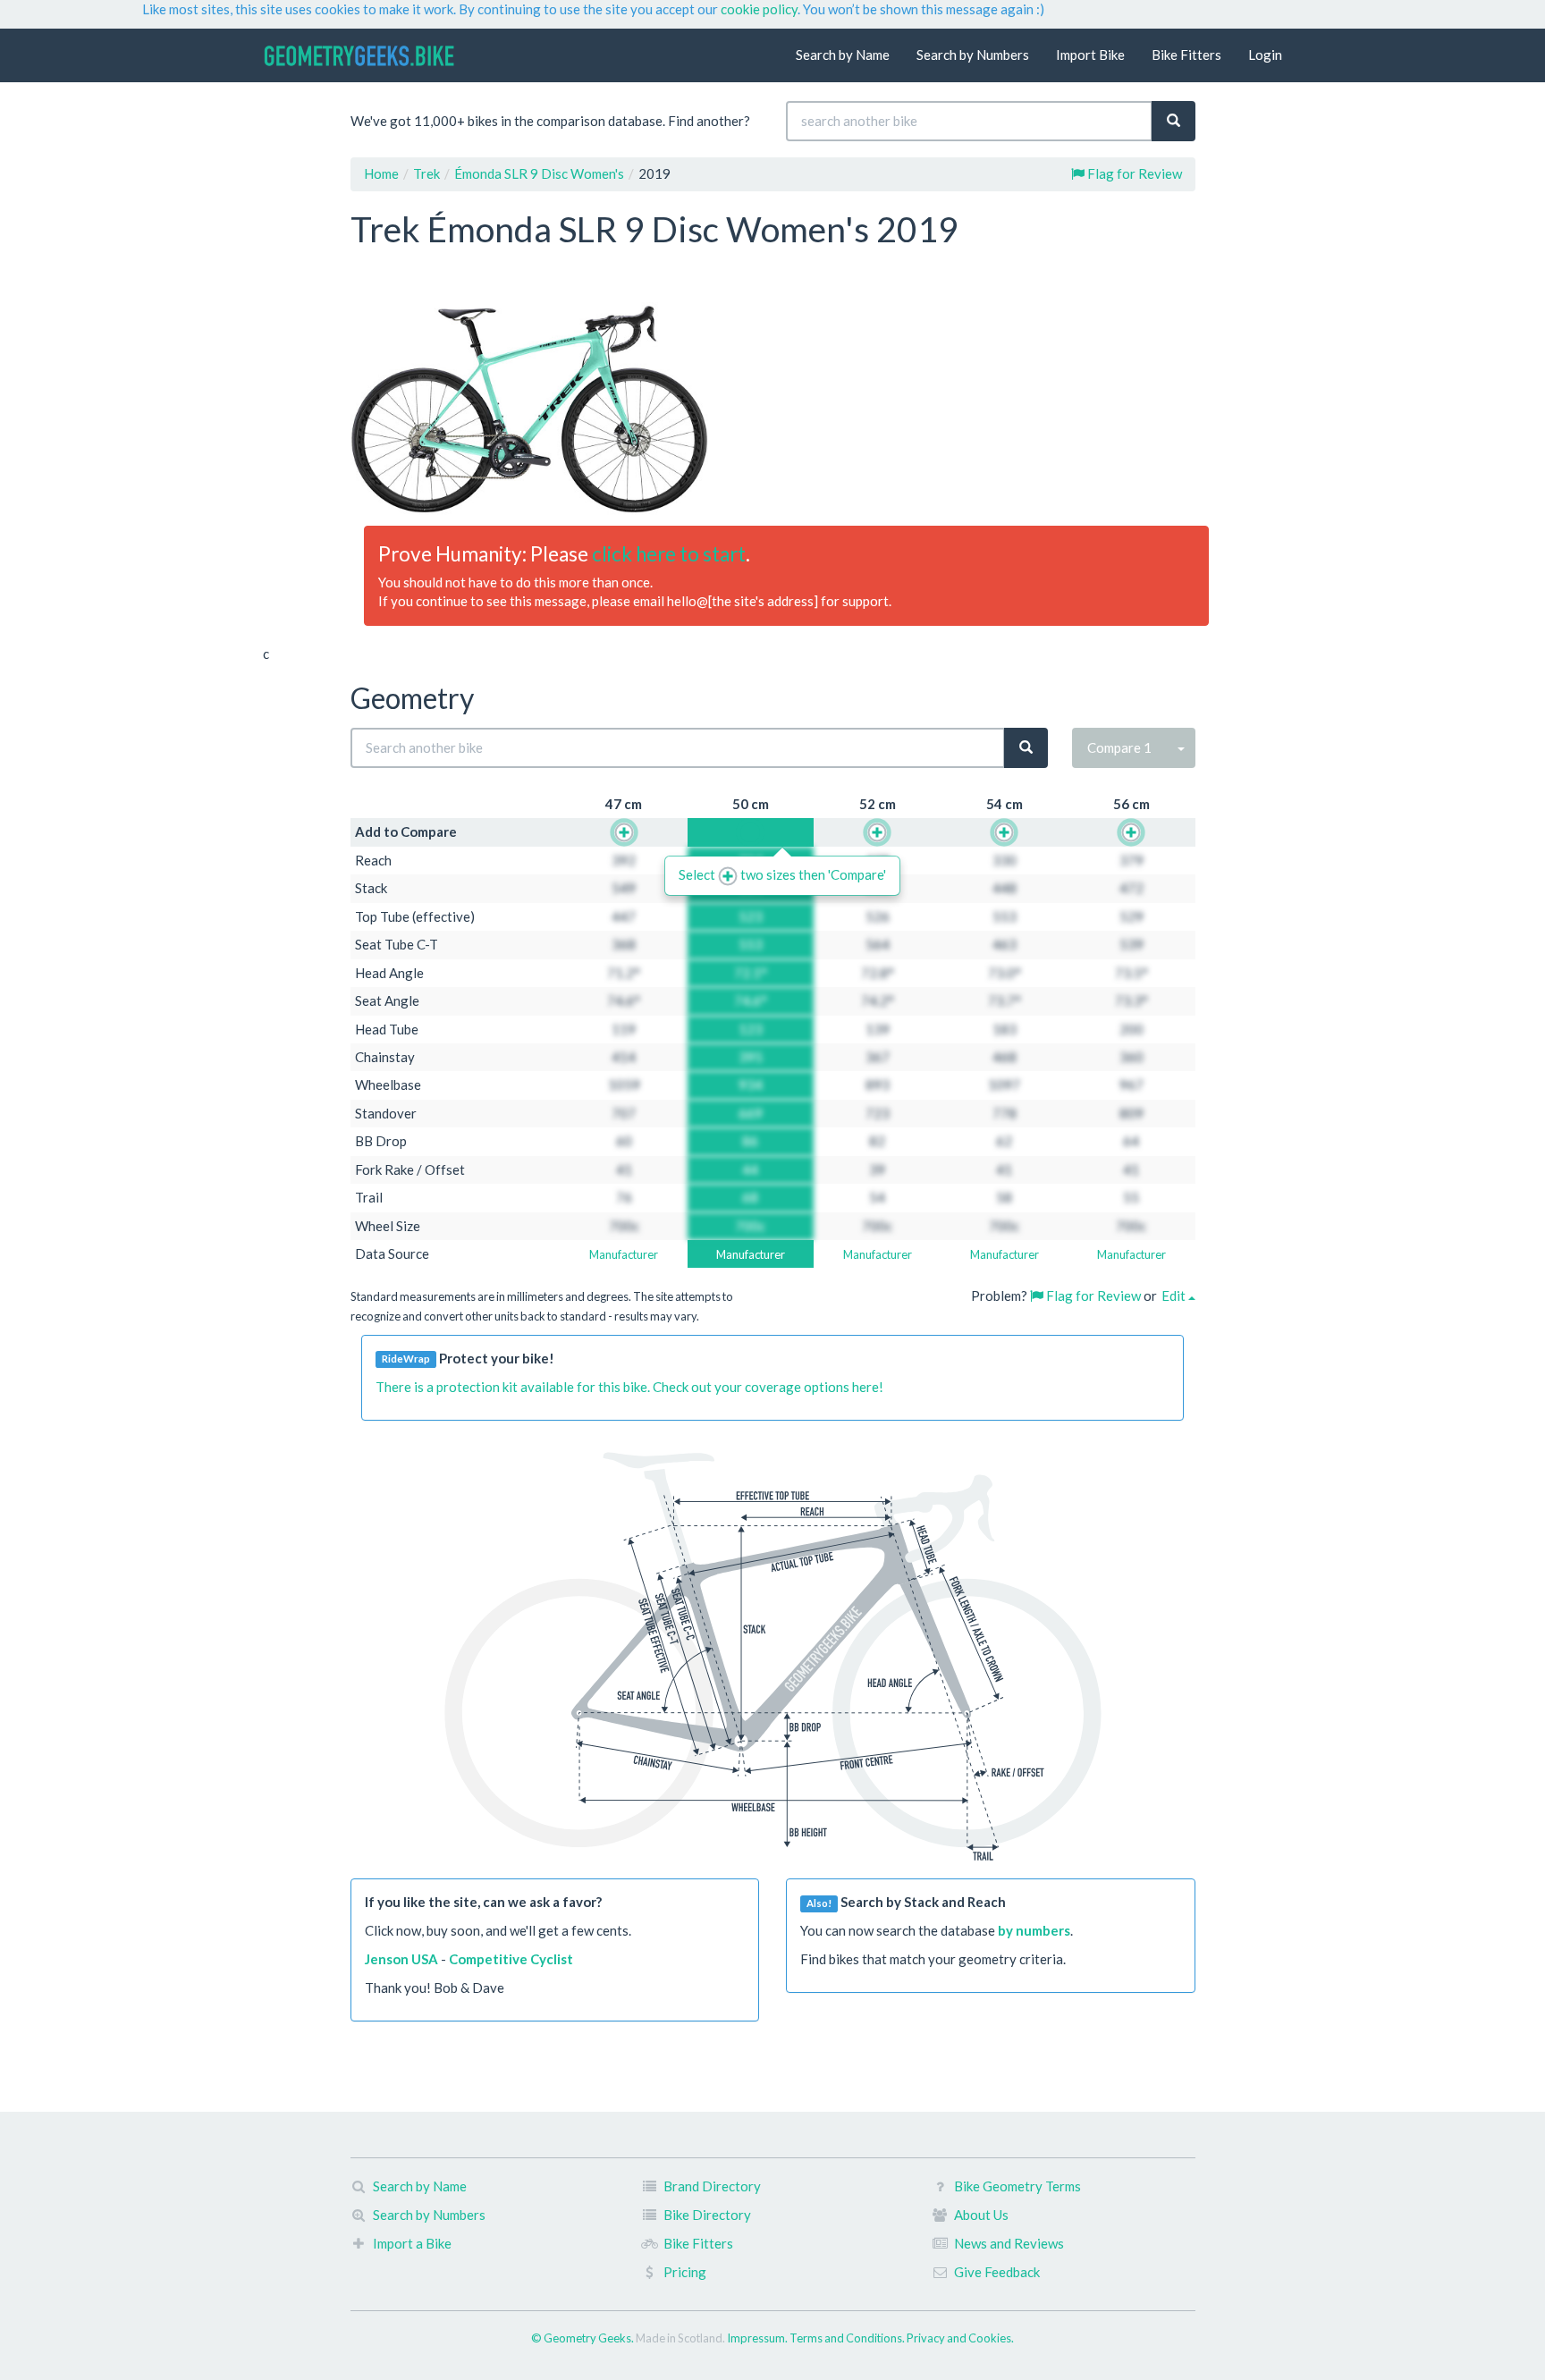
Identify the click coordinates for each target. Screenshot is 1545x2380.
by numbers (1034, 1930)
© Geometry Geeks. (583, 2338)
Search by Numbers (973, 55)
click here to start (669, 554)
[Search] (1174, 121)
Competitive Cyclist (511, 1959)
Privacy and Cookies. (960, 2338)
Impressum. (758, 2338)
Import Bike (1090, 55)
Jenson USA (401, 1959)
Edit (1175, 1295)
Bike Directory (707, 2215)
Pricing (685, 2272)
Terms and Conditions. (848, 2338)
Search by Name (843, 55)
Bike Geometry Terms (1017, 2186)
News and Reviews (1009, 2243)
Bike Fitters (1186, 55)
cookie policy (759, 9)
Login (1265, 55)
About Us (981, 2215)
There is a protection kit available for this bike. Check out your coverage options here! (629, 1387)
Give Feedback (997, 2272)
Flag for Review (1133, 173)
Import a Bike (412, 2243)
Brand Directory (712, 2186)
